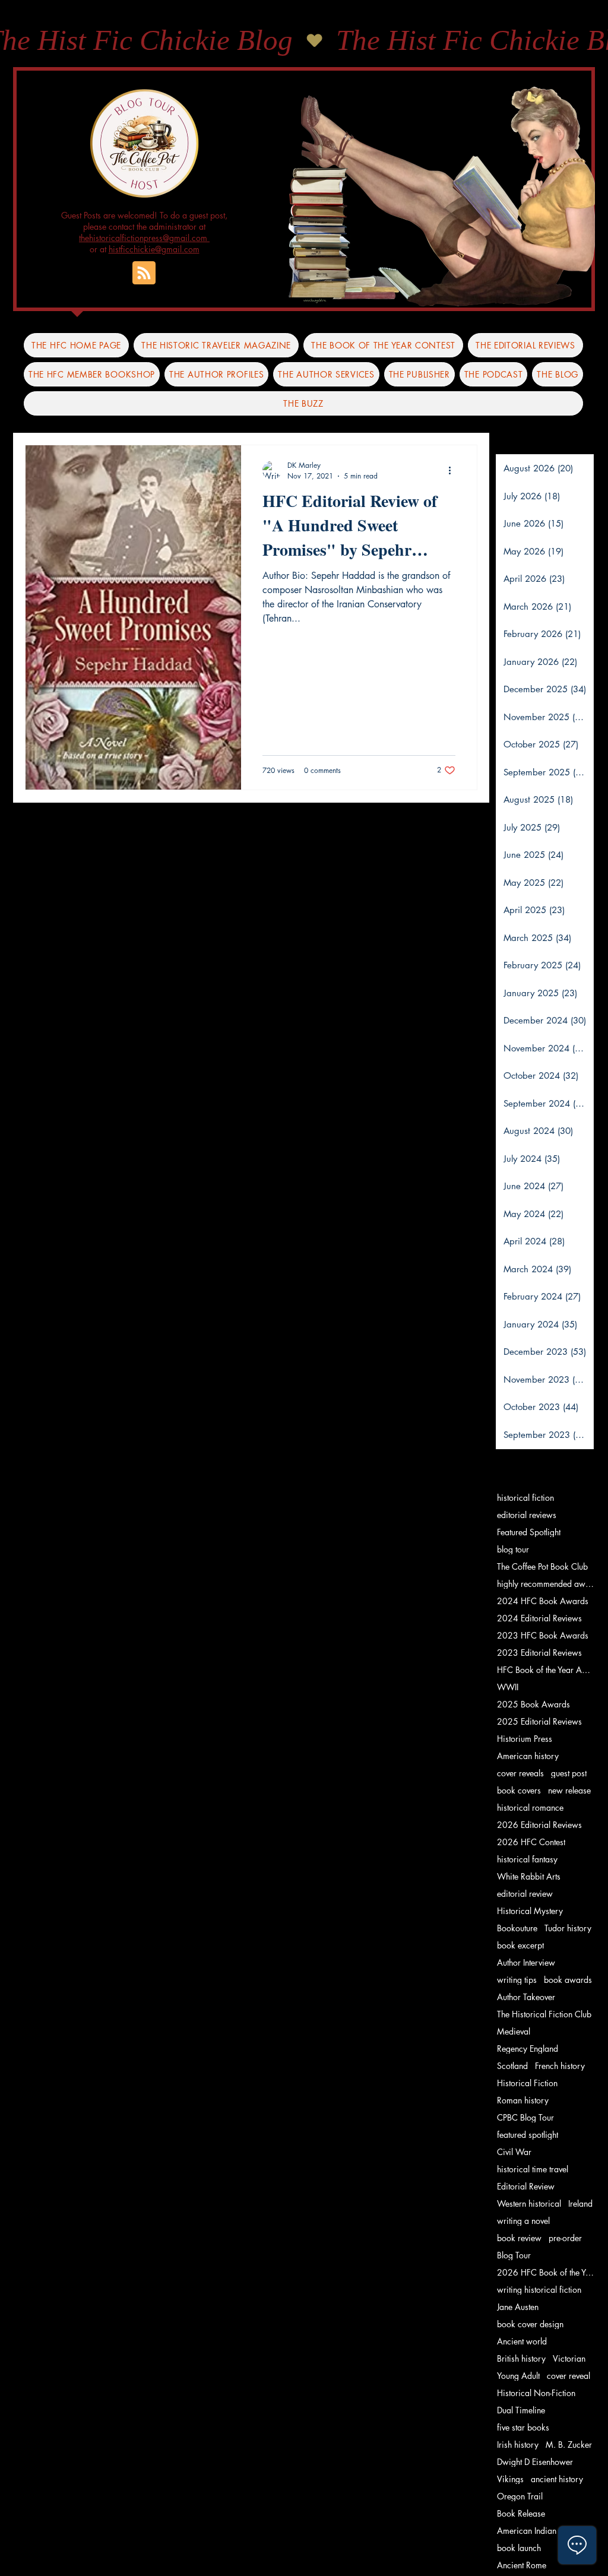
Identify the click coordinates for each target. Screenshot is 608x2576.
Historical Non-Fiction (536, 2393)
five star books (523, 2427)
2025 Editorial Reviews (539, 1721)
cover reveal (569, 2376)
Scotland (512, 2066)
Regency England (528, 2049)
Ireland (580, 2203)
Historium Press (525, 1739)
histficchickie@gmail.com (154, 249)
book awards (568, 1980)
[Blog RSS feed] (144, 273)
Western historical (529, 2203)
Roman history (523, 2100)
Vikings (510, 2479)
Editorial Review (526, 2186)
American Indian (527, 2531)
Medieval (514, 2031)
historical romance (530, 1807)
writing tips (517, 1980)
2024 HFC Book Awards (543, 1601)
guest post (569, 1773)
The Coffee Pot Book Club (542, 1566)
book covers (519, 1790)
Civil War (514, 2152)
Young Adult (518, 2376)
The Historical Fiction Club (544, 2014)
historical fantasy (527, 1859)
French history (560, 2066)
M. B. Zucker (569, 2444)
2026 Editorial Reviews (539, 1825)
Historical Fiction (527, 2083)
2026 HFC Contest (531, 1842)
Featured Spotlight (529, 1532)
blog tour (513, 1549)
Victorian (569, 2358)
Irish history (518, 2444)
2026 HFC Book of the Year (546, 2272)
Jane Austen (518, 2307)
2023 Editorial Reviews (539, 1653)
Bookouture (517, 1928)
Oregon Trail (520, 2496)
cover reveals (520, 1773)
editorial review (525, 1894)
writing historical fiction (539, 2290)
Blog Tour (514, 2255)
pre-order (565, 2238)
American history (528, 1756)
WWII (508, 1687)
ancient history (557, 2479)
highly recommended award (546, 1584)
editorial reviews (527, 1515)
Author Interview (526, 1962)
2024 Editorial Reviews (539, 1618)
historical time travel (533, 2169)
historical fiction (525, 1498)
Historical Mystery (530, 1911)
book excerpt (520, 1945)
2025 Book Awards (533, 1704)
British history (521, 2358)
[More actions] (454, 470)
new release (569, 1790)
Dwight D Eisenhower (535, 2462)
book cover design (530, 2324)
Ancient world (522, 2341)
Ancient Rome (522, 2565)
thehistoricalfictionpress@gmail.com (144, 238)
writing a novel (523, 2221)
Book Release (521, 2513)
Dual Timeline (521, 2410)
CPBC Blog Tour (525, 2117)
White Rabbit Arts (529, 1876)
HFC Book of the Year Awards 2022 (546, 1670)
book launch (519, 2548)
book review (519, 2238)
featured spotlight (528, 2135)
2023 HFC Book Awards (543, 1635)
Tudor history (568, 1928)
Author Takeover (526, 1997)
